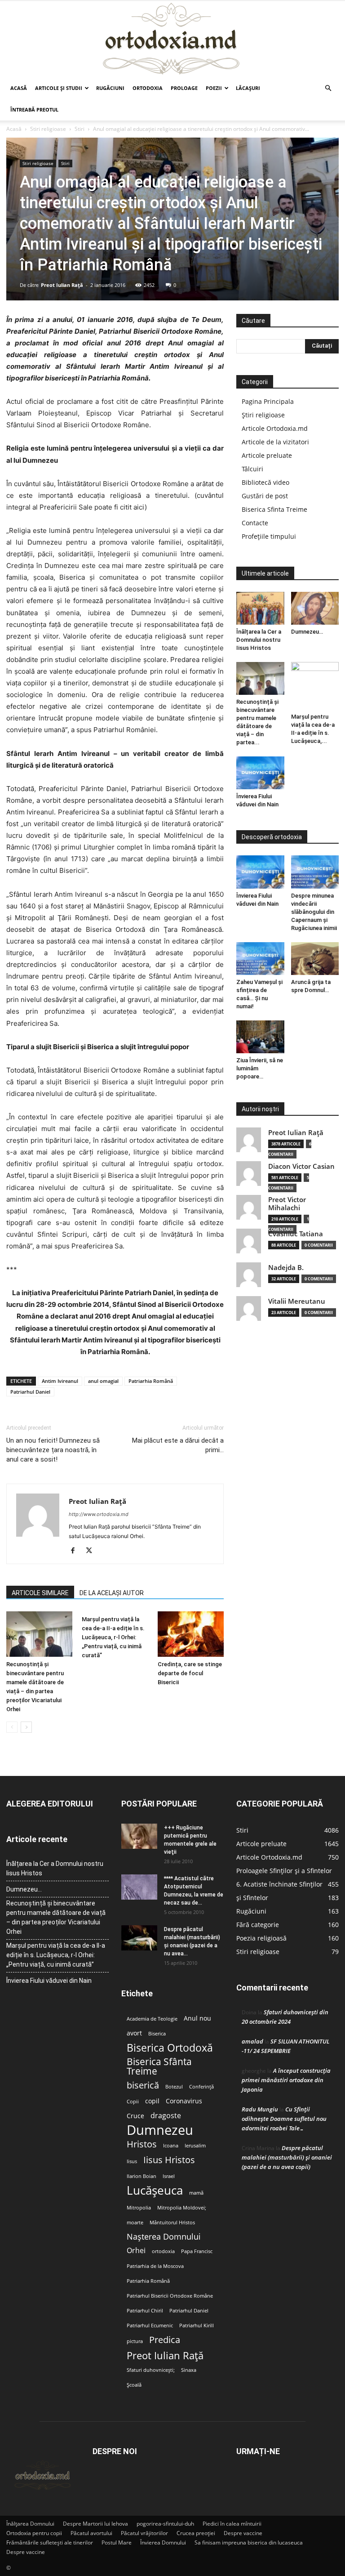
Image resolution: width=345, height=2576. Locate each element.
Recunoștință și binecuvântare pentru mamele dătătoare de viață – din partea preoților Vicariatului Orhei (56, 1917)
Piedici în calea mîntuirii (232, 2524)
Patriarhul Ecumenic (150, 2326)
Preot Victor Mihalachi (287, 1204)
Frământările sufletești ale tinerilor (50, 2542)
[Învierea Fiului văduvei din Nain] (260, 773)
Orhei (136, 2251)
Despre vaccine (243, 2533)
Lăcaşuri (248, 88)
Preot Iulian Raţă (62, 285)
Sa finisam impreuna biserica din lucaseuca (249, 2542)
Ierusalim (195, 2146)
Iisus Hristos (169, 2160)
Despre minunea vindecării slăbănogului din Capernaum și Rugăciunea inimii (314, 912)
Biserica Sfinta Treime (274, 509)
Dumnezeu (160, 2130)
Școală (134, 2385)
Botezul (174, 2087)
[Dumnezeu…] (315, 608)
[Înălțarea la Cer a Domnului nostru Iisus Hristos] (260, 608)
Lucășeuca (155, 2190)
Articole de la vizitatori (275, 442)
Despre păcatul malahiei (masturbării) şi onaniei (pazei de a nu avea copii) (287, 2157)
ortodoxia (163, 2251)
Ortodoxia (148, 88)
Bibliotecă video (265, 482)
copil (152, 2101)
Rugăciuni (110, 88)
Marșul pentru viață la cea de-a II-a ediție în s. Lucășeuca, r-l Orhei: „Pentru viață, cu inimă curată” (113, 1637)
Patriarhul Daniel (30, 1392)
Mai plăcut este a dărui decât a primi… (178, 1445)
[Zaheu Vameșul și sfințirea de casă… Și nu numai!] (260, 959)
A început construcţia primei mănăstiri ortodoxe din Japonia (286, 2080)
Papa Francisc (197, 2251)
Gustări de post (265, 496)
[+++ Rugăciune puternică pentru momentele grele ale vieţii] (139, 1836)
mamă (196, 2193)
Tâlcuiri (252, 469)
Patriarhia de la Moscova (155, 2266)
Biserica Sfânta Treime (159, 2066)
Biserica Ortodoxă (170, 2048)
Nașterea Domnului (164, 2237)
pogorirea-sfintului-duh (165, 2524)
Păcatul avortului (91, 2533)
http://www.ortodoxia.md (99, 1514)
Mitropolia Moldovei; (182, 2208)
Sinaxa (189, 2370)
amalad (252, 2041)
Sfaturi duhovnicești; (151, 2370)
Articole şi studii (59, 88)
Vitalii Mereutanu (297, 1301)
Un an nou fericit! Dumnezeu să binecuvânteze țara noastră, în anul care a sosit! (53, 1450)
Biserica (157, 2034)
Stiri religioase (48, 129)
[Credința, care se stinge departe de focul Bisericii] (191, 1634)
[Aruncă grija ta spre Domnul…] (315, 959)
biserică (143, 2085)
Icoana (171, 2146)
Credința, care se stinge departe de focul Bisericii (190, 1673)
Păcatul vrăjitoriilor (144, 2533)
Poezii (214, 88)
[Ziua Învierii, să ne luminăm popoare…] (260, 1037)
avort (134, 2033)
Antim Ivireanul (60, 1381)
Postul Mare (117, 2542)
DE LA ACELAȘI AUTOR (112, 1593)
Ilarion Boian (142, 2176)
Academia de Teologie (152, 2019)
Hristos (142, 2144)
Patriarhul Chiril (145, 2311)
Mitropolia (139, 2208)
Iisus (132, 2161)
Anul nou (197, 2018)
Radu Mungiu (260, 2109)
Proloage (184, 88)
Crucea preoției (196, 2533)
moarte (135, 2223)
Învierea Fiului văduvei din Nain (49, 1981)
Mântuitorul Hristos (172, 2223)
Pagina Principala (268, 401)
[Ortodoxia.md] (172, 39)
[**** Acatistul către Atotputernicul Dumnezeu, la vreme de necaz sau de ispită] (139, 1887)
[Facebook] (76, 1551)
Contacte (255, 523)
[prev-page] (12, 1727)
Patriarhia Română (151, 1381)
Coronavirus (184, 2101)
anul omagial (103, 1381)
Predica (165, 2340)
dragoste (166, 2116)
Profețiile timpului (269, 536)
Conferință (201, 2087)
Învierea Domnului (163, 2542)
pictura (135, 2341)
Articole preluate (267, 455)
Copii (133, 2102)
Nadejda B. (286, 1268)
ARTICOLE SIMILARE (40, 1593)
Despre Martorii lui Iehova (95, 2524)
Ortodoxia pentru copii (34, 2533)
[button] (328, 88)
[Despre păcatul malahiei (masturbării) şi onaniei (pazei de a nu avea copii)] (139, 1938)
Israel (169, 2176)
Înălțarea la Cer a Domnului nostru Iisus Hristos (259, 640)
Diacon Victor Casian (301, 1166)
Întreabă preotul (34, 110)
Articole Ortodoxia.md (275, 428)
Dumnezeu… (307, 632)
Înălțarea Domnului (30, 2524)
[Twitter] (92, 1551)
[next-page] (26, 1727)
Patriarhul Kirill (197, 2326)
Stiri (80, 129)
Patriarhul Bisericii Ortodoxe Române (170, 2296)
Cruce (135, 2116)
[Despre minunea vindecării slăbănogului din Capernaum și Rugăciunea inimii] (315, 872)
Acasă (19, 88)
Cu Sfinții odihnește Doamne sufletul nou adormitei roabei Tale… (284, 2119)
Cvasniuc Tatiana (296, 1234)
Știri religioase (263, 415)
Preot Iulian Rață (165, 2355)
